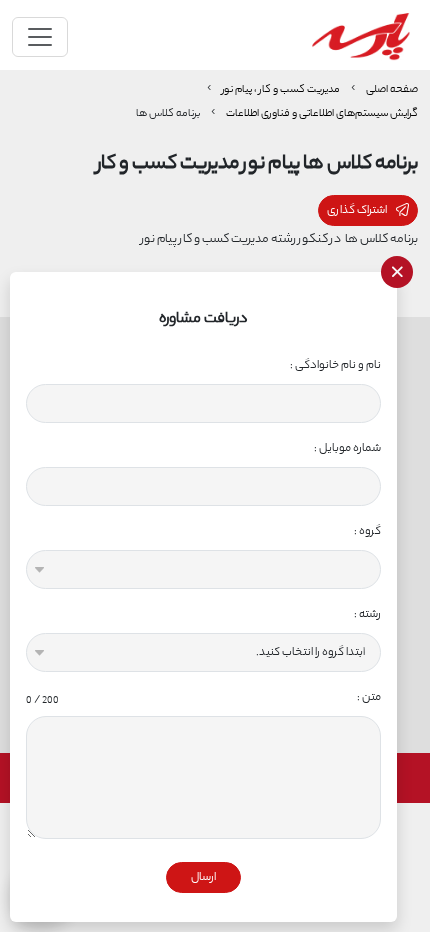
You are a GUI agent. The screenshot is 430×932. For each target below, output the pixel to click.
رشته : (367, 614)
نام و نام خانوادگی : (335, 365)
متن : (203, 697)
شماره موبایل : (347, 448)
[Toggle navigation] (40, 37)
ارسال (203, 877)
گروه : (367, 531)
